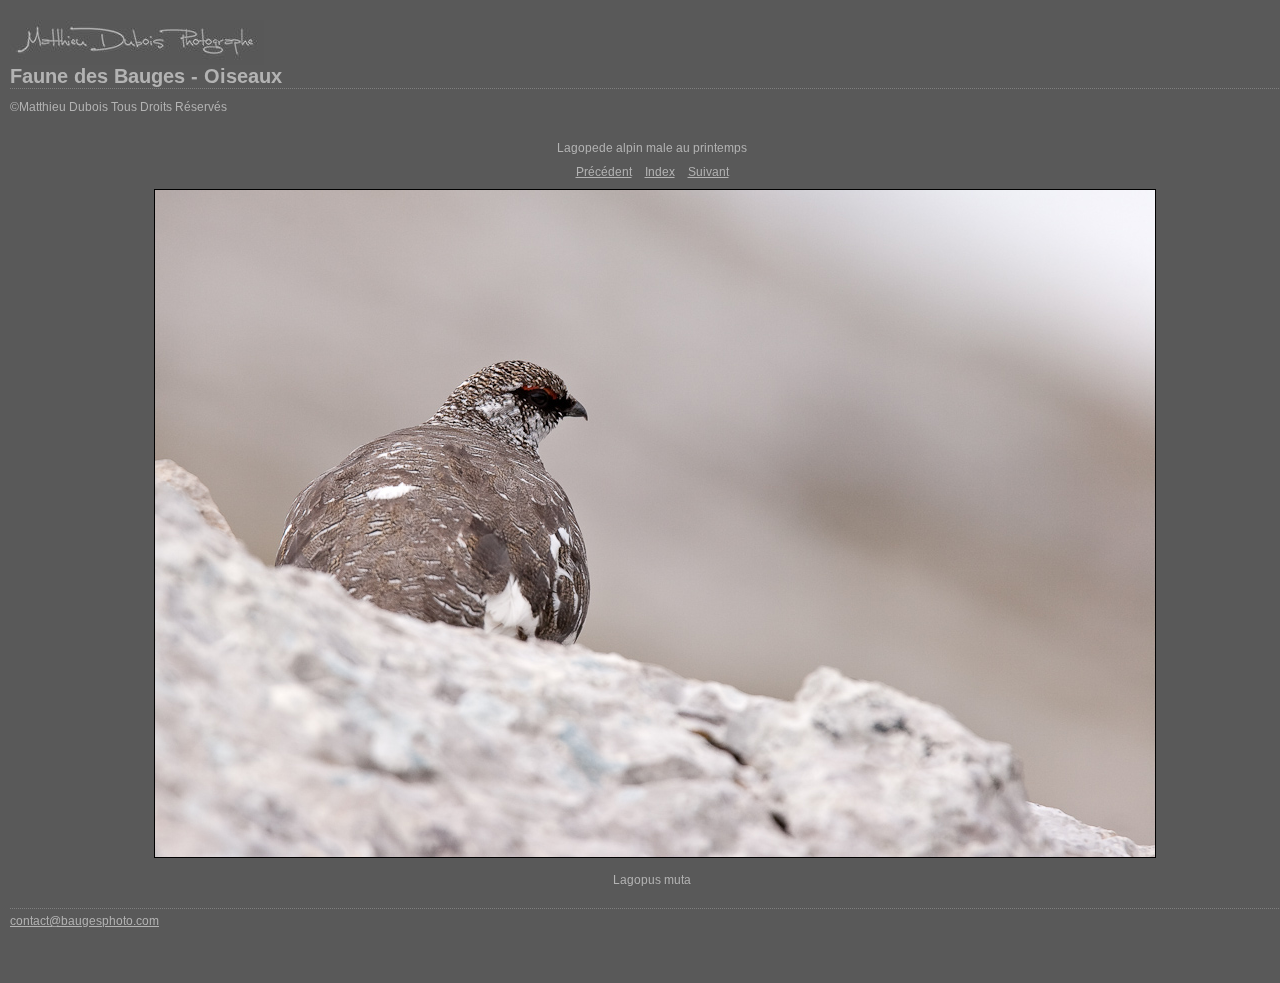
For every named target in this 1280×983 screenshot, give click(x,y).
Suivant (708, 172)
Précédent (604, 172)
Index (660, 172)
